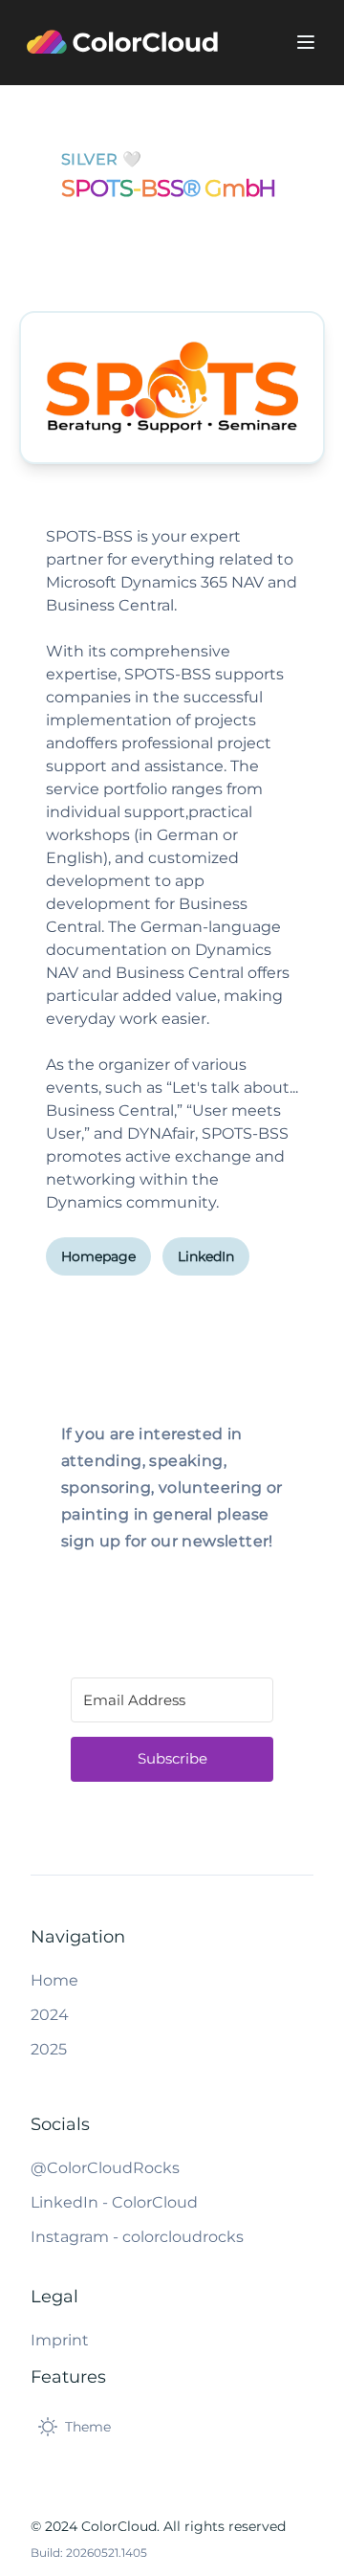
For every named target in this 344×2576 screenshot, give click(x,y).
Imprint (60, 2340)
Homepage (98, 1256)
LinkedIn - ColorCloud (114, 2202)
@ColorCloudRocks (105, 2168)
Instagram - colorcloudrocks (137, 2237)
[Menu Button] (306, 42)
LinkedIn (206, 1256)
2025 (49, 2049)
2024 (50, 2015)
